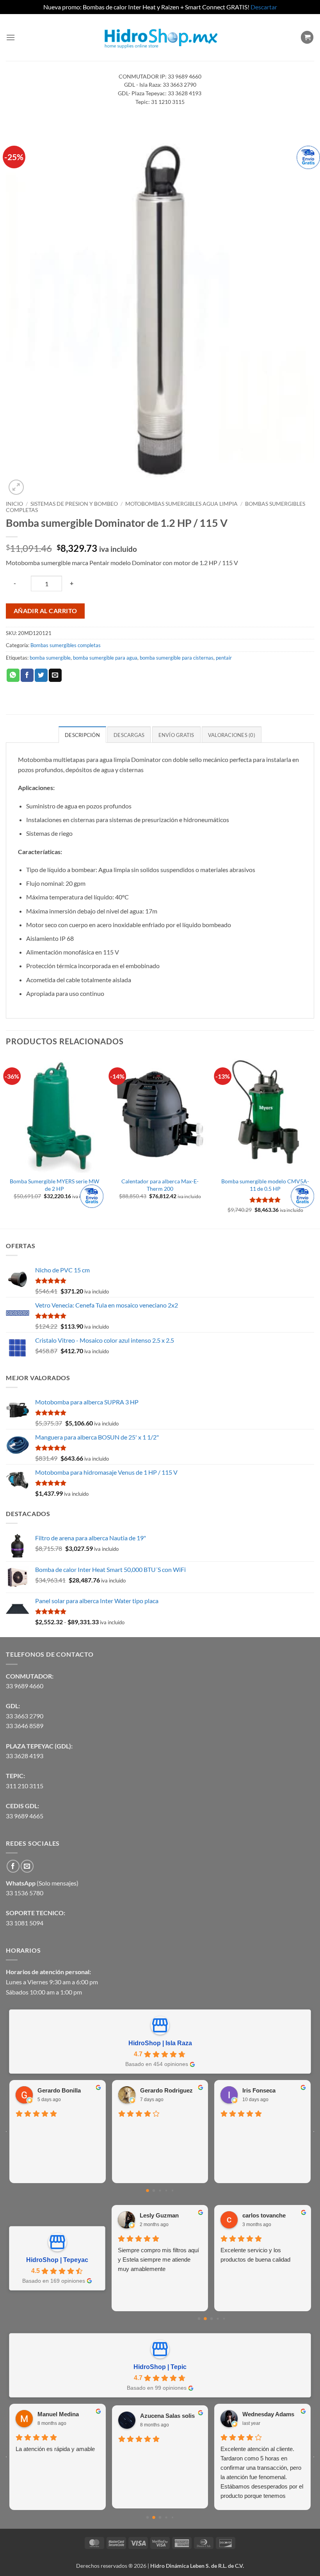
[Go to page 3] (166, 2191)
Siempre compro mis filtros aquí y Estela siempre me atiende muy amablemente (158, 2259)
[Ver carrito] (307, 37)
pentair (224, 658)
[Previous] (6, 1141)
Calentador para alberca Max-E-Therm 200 (160, 1185)
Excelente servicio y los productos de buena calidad (255, 2255)
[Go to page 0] (148, 2191)
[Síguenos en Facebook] (13, 1866)
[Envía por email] (55, 675)
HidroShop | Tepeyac (57, 2260)
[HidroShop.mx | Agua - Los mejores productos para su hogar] (160, 37)
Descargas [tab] (129, 735)
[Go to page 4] (172, 2191)
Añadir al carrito (45, 611)
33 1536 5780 (25, 1893)
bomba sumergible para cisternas (177, 658)
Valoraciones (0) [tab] (232, 735)
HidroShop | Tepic (160, 2367)
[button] (11, 37)
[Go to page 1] (154, 2191)
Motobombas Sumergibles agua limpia (181, 504)
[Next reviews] (314, 2132)
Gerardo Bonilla (59, 2090)
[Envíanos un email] (27, 1866)
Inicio (14, 504)
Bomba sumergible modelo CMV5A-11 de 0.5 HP (265, 1185)
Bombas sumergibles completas (66, 645)
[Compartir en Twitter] (41, 675)
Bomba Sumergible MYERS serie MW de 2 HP (54, 1185)
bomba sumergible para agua (105, 658)
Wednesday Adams (268, 2414)
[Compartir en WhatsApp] (13, 675)
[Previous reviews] (6, 2132)
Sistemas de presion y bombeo (74, 504)
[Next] (314, 1141)
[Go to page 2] (160, 2191)
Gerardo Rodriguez (166, 2090)
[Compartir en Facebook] (27, 675)
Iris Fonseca (259, 2090)
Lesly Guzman (159, 2215)
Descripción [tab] (82, 735)
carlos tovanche (264, 2215)
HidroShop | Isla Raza (160, 2043)
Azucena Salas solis (167, 2416)
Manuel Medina (58, 2414)
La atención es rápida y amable (55, 2449)
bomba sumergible (50, 658)
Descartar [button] (264, 7)
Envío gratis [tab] (176, 735)
